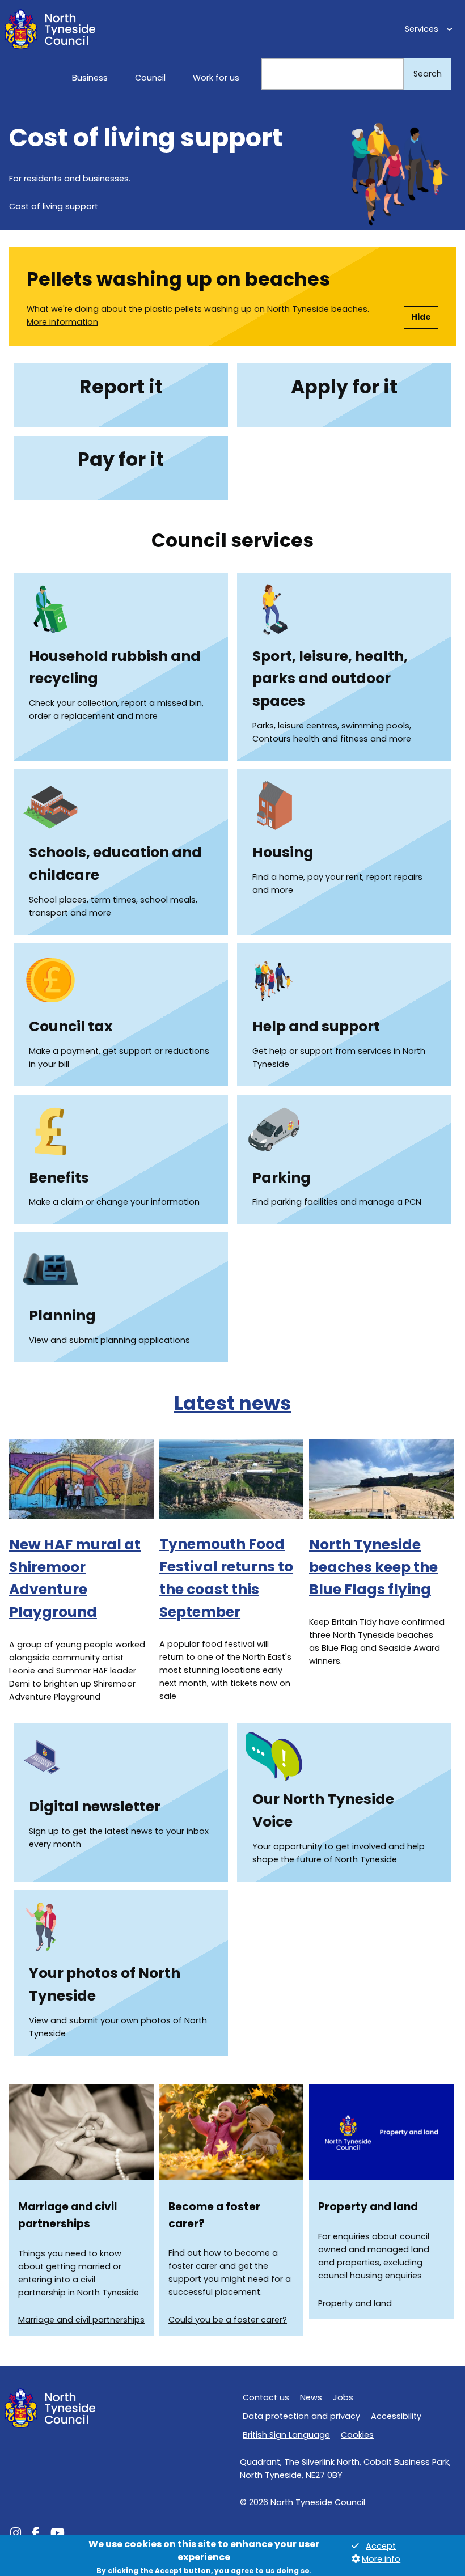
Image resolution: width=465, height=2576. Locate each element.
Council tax (71, 1026)
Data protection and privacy (301, 2416)
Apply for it (344, 387)
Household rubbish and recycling (115, 668)
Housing (283, 852)
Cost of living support (54, 206)
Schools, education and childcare (115, 864)
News (311, 2397)
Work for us (216, 78)
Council (150, 78)
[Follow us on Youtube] (58, 2535)
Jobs (343, 2397)
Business (90, 78)
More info (381, 2559)
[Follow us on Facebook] (36, 2535)
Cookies (357, 2435)
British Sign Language (286, 2435)
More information (62, 322)
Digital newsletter (95, 1806)
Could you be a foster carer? (228, 2320)
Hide (421, 317)
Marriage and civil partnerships (81, 2320)
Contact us (266, 2397)
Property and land (355, 2303)
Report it (121, 387)
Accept (381, 2546)
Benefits (59, 1178)
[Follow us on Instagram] (16, 2535)
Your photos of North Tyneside (105, 1984)
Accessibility (396, 2416)
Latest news (232, 1403)
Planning (62, 1315)
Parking (282, 1178)
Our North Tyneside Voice (323, 1810)
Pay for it (121, 459)
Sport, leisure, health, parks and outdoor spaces (330, 679)
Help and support (316, 1026)
